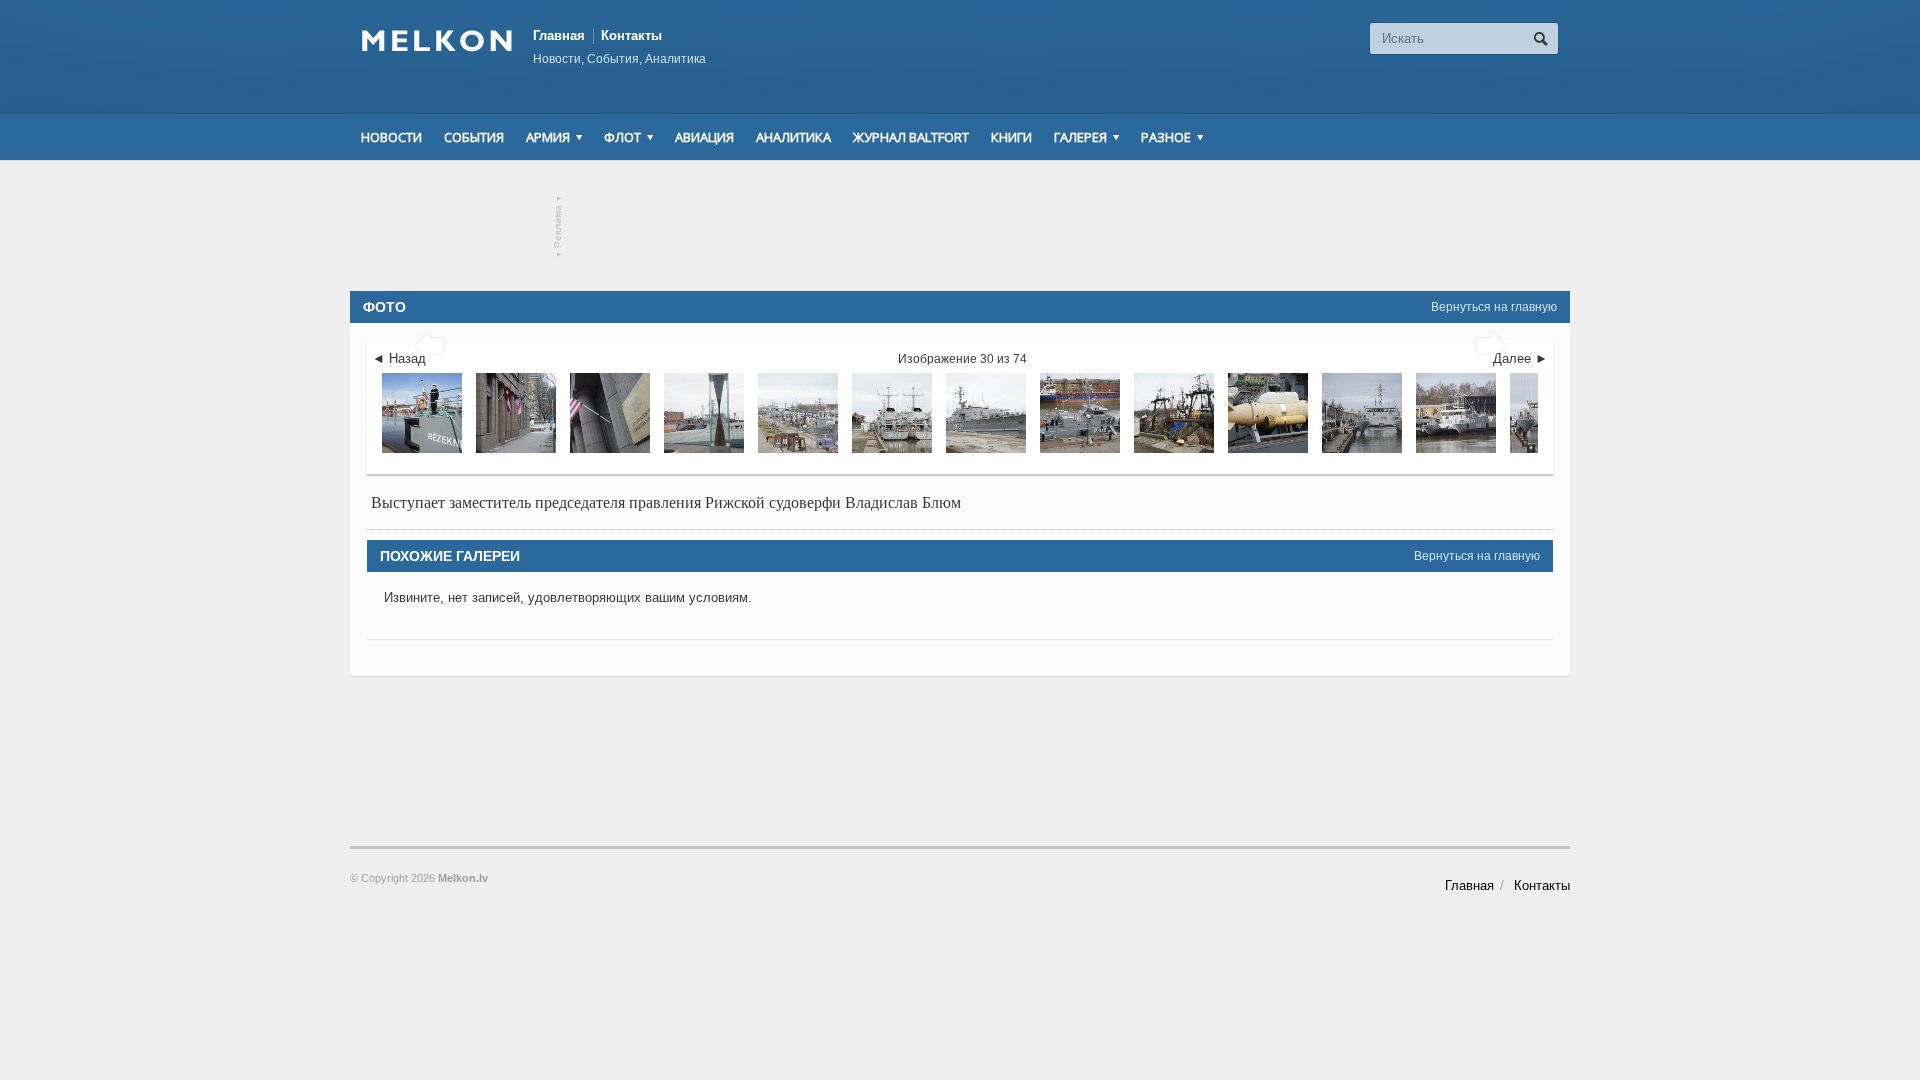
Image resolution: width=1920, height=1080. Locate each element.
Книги (1011, 137)
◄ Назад (399, 358)
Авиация (704, 137)
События (474, 137)
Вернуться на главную (1494, 307)
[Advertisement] (960, 226)
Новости (391, 137)
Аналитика (793, 137)
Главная (559, 35)
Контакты (631, 35)
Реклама (558, 226)
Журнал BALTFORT (911, 137)
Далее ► (1520, 358)
